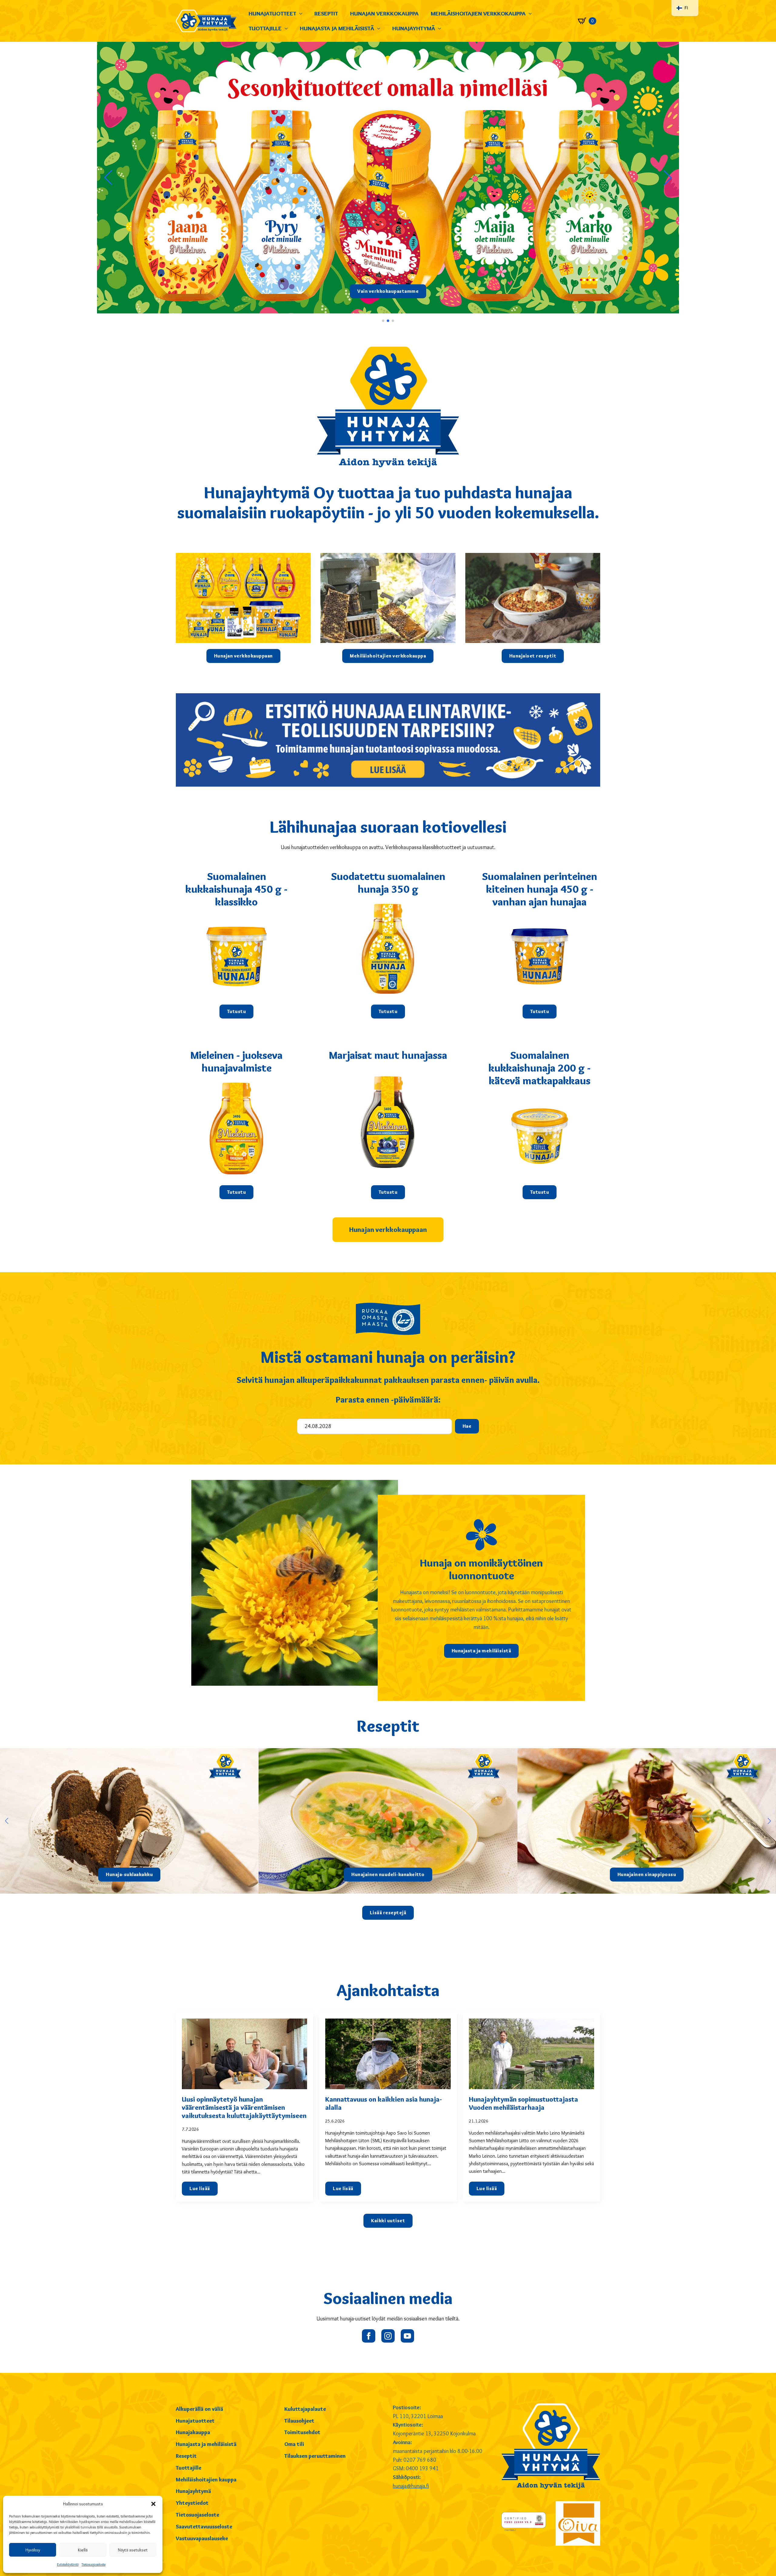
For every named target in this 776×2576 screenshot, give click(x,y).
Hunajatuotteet (272, 13)
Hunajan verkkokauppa (384, 13)
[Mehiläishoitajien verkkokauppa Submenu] (532, 13)
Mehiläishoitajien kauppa (206, 2480)
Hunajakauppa (193, 2432)
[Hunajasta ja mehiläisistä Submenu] (380, 28)
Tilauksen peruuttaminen (315, 2456)
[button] (153, 2504)
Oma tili (294, 2444)
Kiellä (83, 2550)
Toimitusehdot (302, 2432)
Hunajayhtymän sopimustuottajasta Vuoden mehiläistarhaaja (523, 2103)
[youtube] (407, 2336)
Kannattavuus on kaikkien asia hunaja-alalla (384, 2103)
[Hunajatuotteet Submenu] (302, 13)
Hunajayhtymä (414, 28)
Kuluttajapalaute (305, 2409)
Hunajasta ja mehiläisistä (337, 28)
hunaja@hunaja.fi (411, 2486)
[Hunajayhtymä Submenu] (441, 28)
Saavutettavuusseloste (204, 2527)
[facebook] (369, 2336)
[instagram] (388, 2336)
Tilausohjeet (299, 2421)
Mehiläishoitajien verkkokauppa (478, 13)
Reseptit (326, 13)
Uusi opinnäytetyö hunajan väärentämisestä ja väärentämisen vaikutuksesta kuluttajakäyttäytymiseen (244, 2108)
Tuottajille (265, 28)
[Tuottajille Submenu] (288, 28)
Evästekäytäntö (68, 2564)
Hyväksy (33, 2550)
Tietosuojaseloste (94, 2564)
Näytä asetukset (133, 2550)
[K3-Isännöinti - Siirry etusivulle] (206, 21)
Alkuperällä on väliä (199, 2409)
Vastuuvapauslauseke (202, 2538)
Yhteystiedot (192, 2503)
